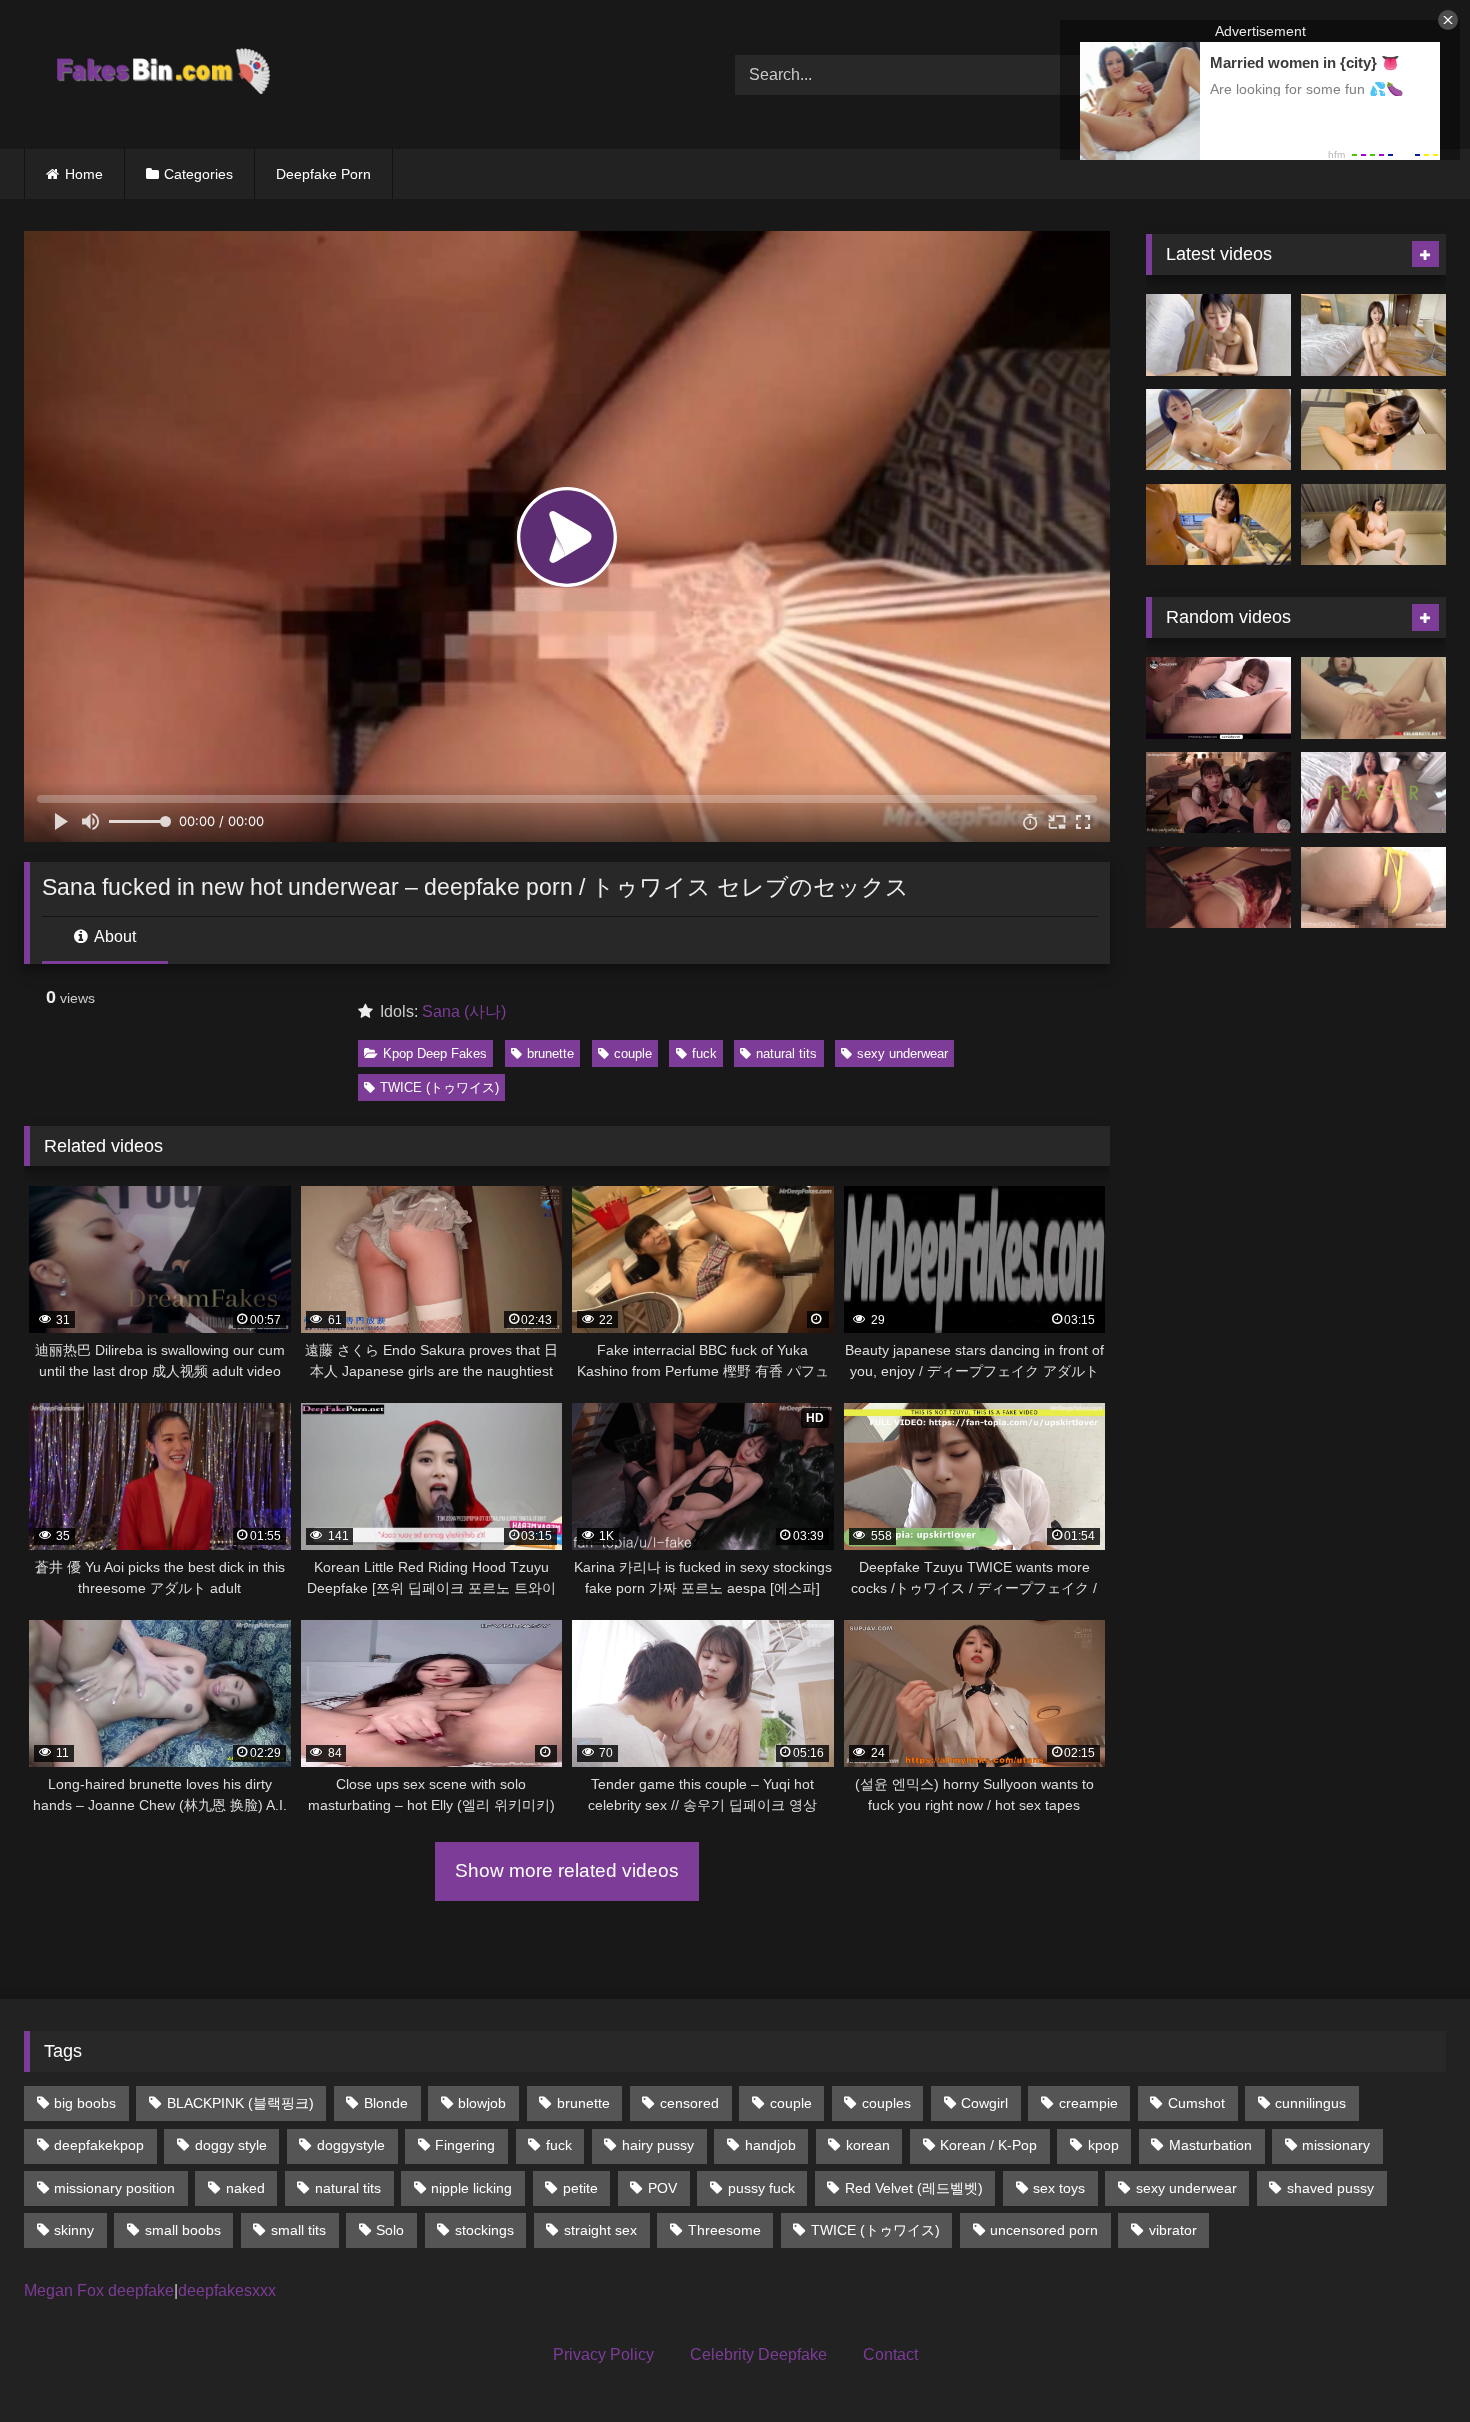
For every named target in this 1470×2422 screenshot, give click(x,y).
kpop (1103, 2145)
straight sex (600, 2230)
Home (84, 174)
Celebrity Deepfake (758, 2354)
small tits (298, 2230)
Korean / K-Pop (988, 2145)
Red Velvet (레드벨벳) (914, 2188)
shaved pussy (1330, 2188)
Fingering (465, 2145)
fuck (704, 1053)
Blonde (386, 2103)
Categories (198, 174)
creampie (1088, 2103)
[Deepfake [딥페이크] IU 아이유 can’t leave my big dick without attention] (1218, 793)
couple (633, 1053)
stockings (484, 2230)
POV (662, 2188)
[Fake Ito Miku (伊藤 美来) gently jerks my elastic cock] (1218, 335)
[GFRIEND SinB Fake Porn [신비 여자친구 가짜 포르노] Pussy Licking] (1373, 698)
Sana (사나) (464, 1011)
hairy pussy (658, 2145)
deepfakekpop (99, 2145)
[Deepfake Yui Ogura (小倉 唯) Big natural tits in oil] (1218, 525)
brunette (550, 1053)
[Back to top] (1408, 2362)
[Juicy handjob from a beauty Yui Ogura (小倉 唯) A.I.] (1373, 430)
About (113, 936)
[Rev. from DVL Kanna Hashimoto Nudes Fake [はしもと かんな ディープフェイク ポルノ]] (1218, 888)
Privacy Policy (603, 2354)
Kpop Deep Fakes (435, 1053)
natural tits (786, 1053)
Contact (890, 2354)
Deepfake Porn (323, 174)
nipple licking (471, 2188)
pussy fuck (761, 2188)
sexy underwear (902, 1053)
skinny (74, 2230)
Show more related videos (567, 1870)
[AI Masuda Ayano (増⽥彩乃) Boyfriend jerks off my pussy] (1373, 525)
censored (689, 2103)
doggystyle (351, 2145)
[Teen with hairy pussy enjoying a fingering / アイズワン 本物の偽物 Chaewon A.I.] (1218, 698)
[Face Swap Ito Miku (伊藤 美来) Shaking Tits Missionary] (1218, 430)
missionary (1336, 2145)
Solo (390, 2230)
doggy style (231, 2145)
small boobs (183, 2230)
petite (580, 2188)
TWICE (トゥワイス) (439, 1087)
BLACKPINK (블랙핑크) (240, 2103)
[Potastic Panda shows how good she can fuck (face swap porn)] (1373, 793)
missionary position (114, 2188)
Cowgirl (984, 2103)
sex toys (1059, 2188)
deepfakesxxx (227, 2290)
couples (886, 2103)
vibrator (1173, 2230)
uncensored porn (1044, 2230)
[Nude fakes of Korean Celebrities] (161, 74)
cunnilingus (1310, 2103)
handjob (770, 2145)
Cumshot (1196, 2103)
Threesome (724, 2230)
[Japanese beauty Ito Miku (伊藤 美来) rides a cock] (1373, 335)
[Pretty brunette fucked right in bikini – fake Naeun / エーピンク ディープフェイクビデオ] (1373, 888)
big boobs (85, 2103)
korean (868, 2145)
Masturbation (1210, 2145)
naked (245, 2188)
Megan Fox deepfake (99, 2290)
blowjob (482, 2103)
